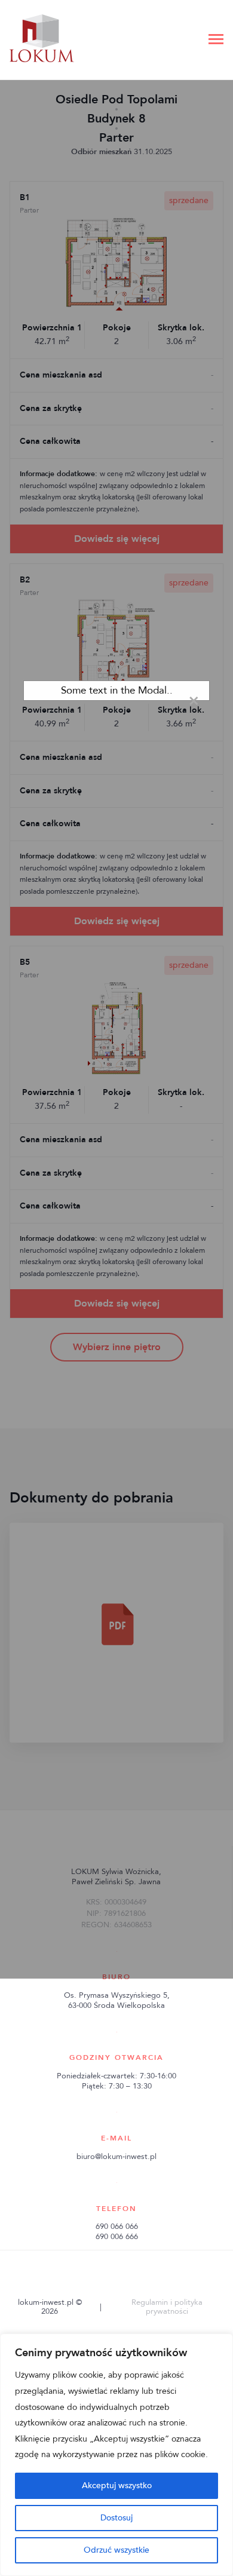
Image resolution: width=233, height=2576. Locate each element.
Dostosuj (116, 2518)
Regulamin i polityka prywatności (167, 2307)
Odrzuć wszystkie (116, 2550)
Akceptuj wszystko (117, 2485)
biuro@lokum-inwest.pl (116, 2157)
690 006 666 (117, 2237)
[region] (116, 2455)
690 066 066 (117, 2227)
